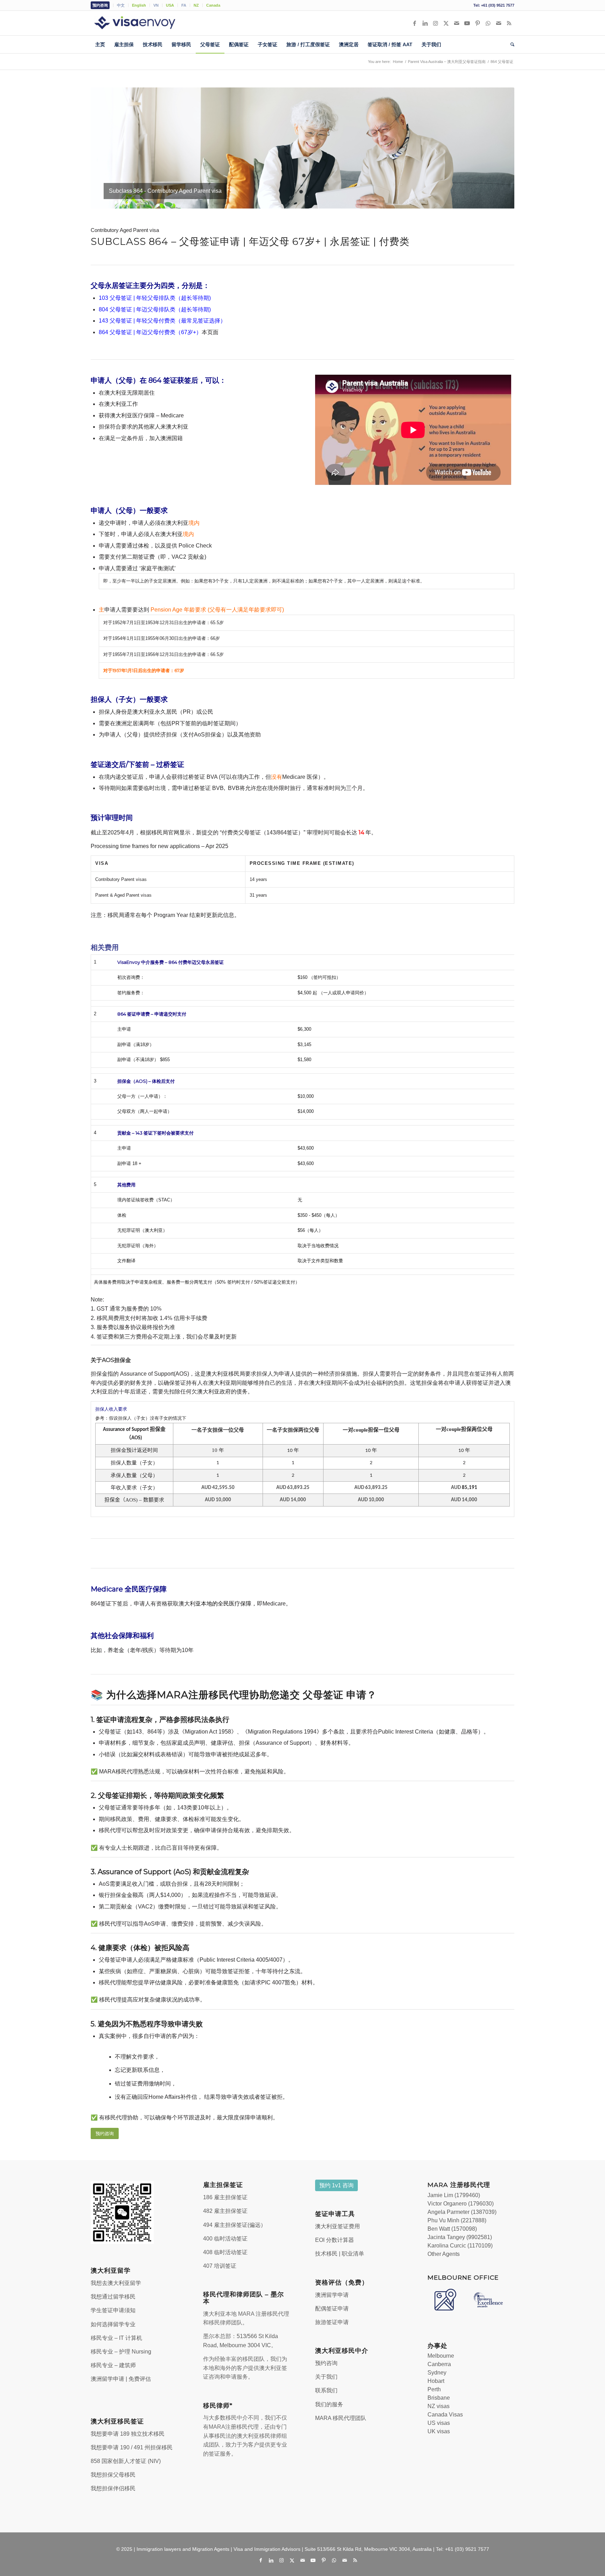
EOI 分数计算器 (335, 2240)
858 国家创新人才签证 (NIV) (126, 2461)
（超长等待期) (193, 309)
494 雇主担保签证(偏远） (235, 2225)
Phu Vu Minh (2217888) (457, 2220)
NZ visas (439, 2406)
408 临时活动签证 (225, 2252)
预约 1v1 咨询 (336, 2185)
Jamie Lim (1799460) (454, 2195)
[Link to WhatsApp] (488, 23)
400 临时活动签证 (225, 2239)
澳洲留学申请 (332, 2295)
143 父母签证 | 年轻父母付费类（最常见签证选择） (162, 321)
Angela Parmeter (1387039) (462, 2212)
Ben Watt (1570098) (452, 2229)
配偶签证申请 (332, 2309)
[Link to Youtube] (467, 23)
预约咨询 (100, 5)
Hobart (436, 2381)
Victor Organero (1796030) (461, 2204)
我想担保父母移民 (113, 2475)
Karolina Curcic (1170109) (460, 2246)
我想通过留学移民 (113, 2297)
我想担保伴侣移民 (113, 2488)
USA (170, 5)
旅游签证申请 (332, 2322)
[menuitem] (102, 5)
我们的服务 (329, 2404)
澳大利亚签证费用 (338, 2226)
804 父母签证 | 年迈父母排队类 (137, 309)
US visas (439, 2423)
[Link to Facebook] (415, 23)
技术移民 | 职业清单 (340, 2254)
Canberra (439, 2364)
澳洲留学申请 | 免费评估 (121, 2379)
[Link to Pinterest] (478, 23)
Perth (434, 2389)
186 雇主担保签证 (225, 2197)
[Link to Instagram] (436, 23)
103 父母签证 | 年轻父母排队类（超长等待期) (155, 298)
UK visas (439, 2431)
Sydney (437, 2373)
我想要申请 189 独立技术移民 (128, 2434)
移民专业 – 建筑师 (113, 2365)
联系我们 (326, 2390)
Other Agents (444, 2254)
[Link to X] (446, 23)
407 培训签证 (220, 2266)
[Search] (510, 44)
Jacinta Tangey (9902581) (460, 2237)
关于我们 (326, 2377)
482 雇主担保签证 (225, 2211)
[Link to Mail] (457, 23)
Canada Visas (445, 2415)
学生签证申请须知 (113, 2310)
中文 (121, 5)
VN (156, 5)
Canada (213, 5)
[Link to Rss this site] (509, 23)
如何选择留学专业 (113, 2324)
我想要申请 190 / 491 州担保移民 (132, 2447)
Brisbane (439, 2398)
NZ (196, 5)
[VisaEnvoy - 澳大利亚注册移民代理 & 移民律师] (145, 23)
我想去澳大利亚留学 (116, 2283)
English (139, 5)
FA (184, 5)
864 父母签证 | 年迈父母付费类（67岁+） (150, 332)
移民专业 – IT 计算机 (116, 2338)
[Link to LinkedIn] (425, 23)
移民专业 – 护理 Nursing (121, 2352)
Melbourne (441, 2356)
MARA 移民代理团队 (341, 2418)
